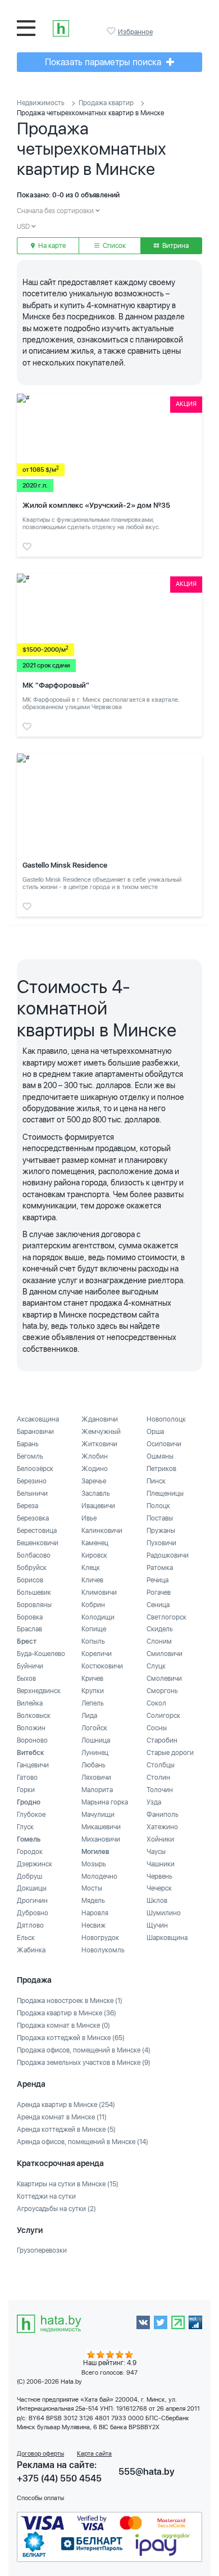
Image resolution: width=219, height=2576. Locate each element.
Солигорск (163, 1716)
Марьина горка (105, 1802)
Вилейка (30, 1703)
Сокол (156, 1703)
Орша (155, 1432)
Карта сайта (94, 2454)
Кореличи (97, 1654)
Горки (26, 1790)
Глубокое (31, 1815)
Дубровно (33, 1913)
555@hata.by (147, 2472)
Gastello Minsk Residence (65, 865)
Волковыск (34, 1716)
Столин (158, 1778)
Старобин (162, 1740)
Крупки (93, 1691)
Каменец (95, 1543)
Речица (158, 1580)
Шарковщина (167, 1938)
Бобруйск (32, 1568)
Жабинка (31, 1950)
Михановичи (101, 1839)
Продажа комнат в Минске (63, 2025)
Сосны (157, 1728)
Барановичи (35, 1432)
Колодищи (98, 1617)
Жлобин (95, 1456)
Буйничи (30, 1666)
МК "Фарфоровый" (56, 685)
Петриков (161, 1469)
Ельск (26, 1938)
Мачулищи (98, 1815)
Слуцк (156, 1666)
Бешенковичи (38, 1543)
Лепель (93, 1703)
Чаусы (156, 1852)
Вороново (32, 1740)
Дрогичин (32, 1901)
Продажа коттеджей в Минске (71, 2038)
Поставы (160, 1518)
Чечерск (159, 1888)
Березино (32, 1481)
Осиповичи (164, 1444)
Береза (28, 1506)
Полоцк (158, 1506)
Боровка (30, 1617)
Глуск (25, 1827)
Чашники (161, 1864)
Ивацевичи (98, 1506)
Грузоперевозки (42, 2250)
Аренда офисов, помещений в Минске (83, 2142)
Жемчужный (101, 1432)
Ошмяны (160, 1456)
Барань (28, 1444)
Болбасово (34, 1555)
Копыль (93, 1641)
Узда (154, 1802)
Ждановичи (100, 1419)
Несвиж (93, 1925)
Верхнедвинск (39, 1691)
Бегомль (30, 1456)
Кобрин (93, 1605)
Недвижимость (41, 103)
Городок (30, 1852)
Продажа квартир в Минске (67, 2013)
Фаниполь (163, 1815)
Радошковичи (168, 1555)
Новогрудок (100, 1938)
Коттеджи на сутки (46, 2196)
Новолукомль (103, 1950)
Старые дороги (170, 1753)
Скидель (160, 1629)
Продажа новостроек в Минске (70, 2001)
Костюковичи (102, 1666)
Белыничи (32, 1494)
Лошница (96, 1740)
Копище (94, 1629)
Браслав (29, 1629)
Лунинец (95, 1753)
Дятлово (30, 1925)
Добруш (29, 1876)
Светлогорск (166, 1617)
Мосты (92, 1888)
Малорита (97, 1790)
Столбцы (161, 1765)
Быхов (26, 1679)
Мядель (93, 1901)
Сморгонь (162, 1691)
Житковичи (99, 1444)
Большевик (34, 1592)
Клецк (91, 1568)
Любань (93, 1765)
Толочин (160, 1790)
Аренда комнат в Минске (62, 2117)
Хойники (160, 1839)
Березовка (33, 1518)
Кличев (92, 1580)
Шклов (157, 1901)
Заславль (96, 1494)
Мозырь (94, 1864)
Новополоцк (166, 1419)
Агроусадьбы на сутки (56, 2209)
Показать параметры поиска (104, 62)
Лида (89, 1716)
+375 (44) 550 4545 (59, 2478)
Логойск (94, 1728)
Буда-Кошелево (41, 1654)
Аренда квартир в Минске (66, 2105)
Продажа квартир (106, 103)
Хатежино (162, 1827)
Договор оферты (40, 2454)
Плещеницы (165, 1494)
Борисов (30, 1580)
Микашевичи (101, 1827)
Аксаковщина (38, 1419)
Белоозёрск (35, 1469)
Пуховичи (161, 1543)
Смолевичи (164, 1679)
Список (113, 246)
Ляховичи (96, 1778)
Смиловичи (165, 1654)
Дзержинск (35, 1864)
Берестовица (37, 1531)
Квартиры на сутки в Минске (68, 2184)
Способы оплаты (40, 2498)
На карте (51, 246)
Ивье (89, 1518)
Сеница (158, 1605)
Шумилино (164, 1913)
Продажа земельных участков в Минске (84, 2063)
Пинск (156, 1481)
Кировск (94, 1555)
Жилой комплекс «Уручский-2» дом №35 (96, 505)
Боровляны (34, 1605)
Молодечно (99, 1876)
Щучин (157, 1925)
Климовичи (99, 1592)
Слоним (159, 1641)
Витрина (175, 246)
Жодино (95, 1469)
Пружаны (161, 1531)
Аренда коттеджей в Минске (66, 2130)
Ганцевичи (33, 1765)
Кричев (92, 1679)
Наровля (95, 1913)
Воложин (31, 1728)
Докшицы (32, 1888)
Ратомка (160, 1568)
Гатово (27, 1778)
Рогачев (159, 1592)
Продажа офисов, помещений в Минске (84, 2050)
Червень (159, 1876)
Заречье (94, 1481)
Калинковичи (102, 1531)
